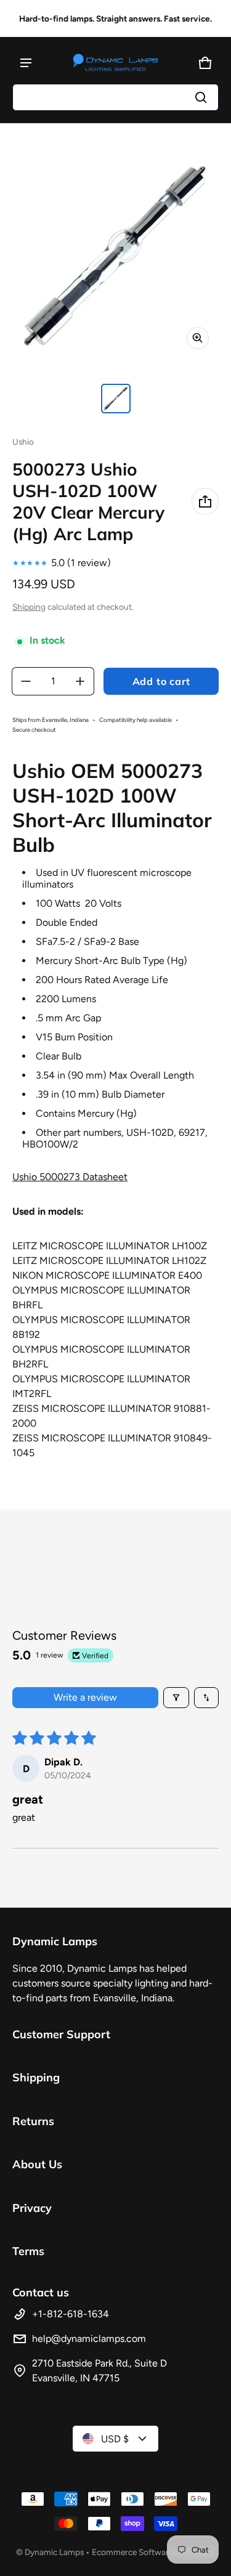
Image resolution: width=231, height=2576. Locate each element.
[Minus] (26, 681)
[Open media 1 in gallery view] (116, 399)
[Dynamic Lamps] (116, 63)
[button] (115, 97)
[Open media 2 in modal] (115, 256)
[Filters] (176, 1698)
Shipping (29, 607)
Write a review (85, 1697)
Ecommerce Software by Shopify (153, 2552)
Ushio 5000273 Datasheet (70, 1177)
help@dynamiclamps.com (89, 2339)
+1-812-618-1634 (71, 2314)
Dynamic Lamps (54, 2552)
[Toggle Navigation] (26, 63)
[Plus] (80, 681)
